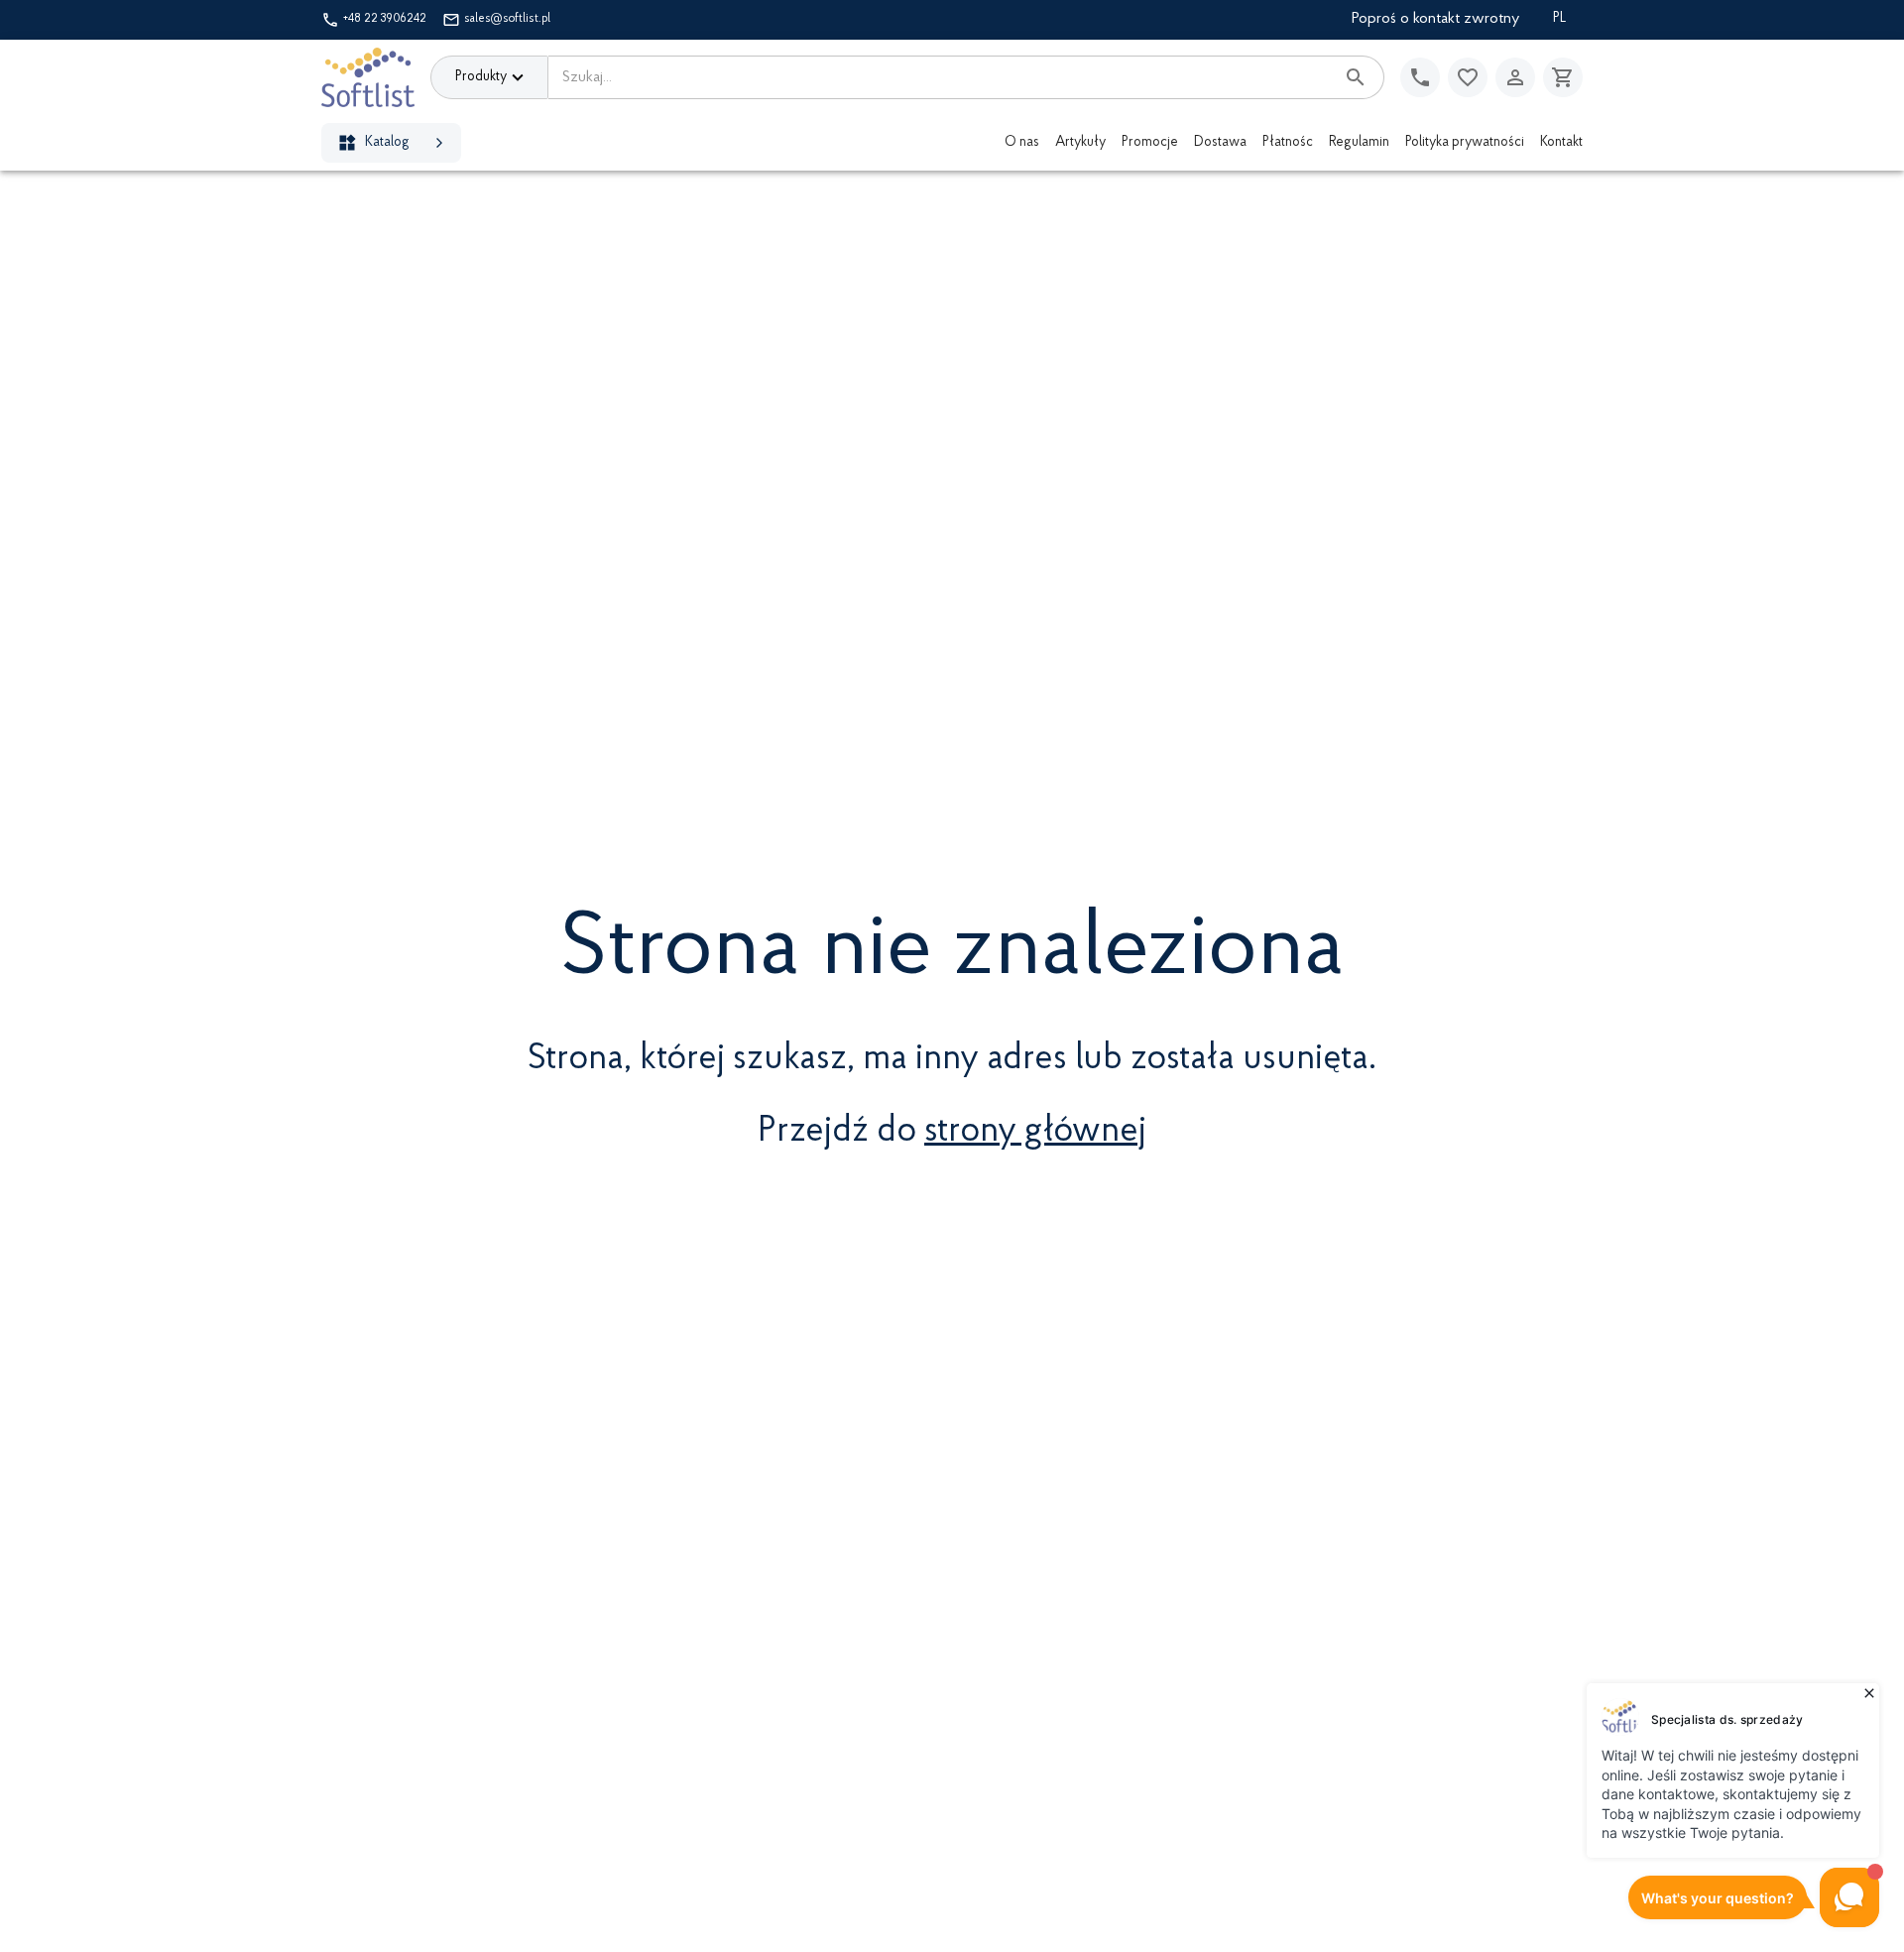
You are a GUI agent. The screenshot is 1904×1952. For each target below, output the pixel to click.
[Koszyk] (1563, 77)
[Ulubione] (1468, 77)
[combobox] (941, 77)
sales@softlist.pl (507, 19)
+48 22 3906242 (385, 19)
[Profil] (1515, 77)
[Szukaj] (1356, 77)
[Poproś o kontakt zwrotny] (1420, 77)
